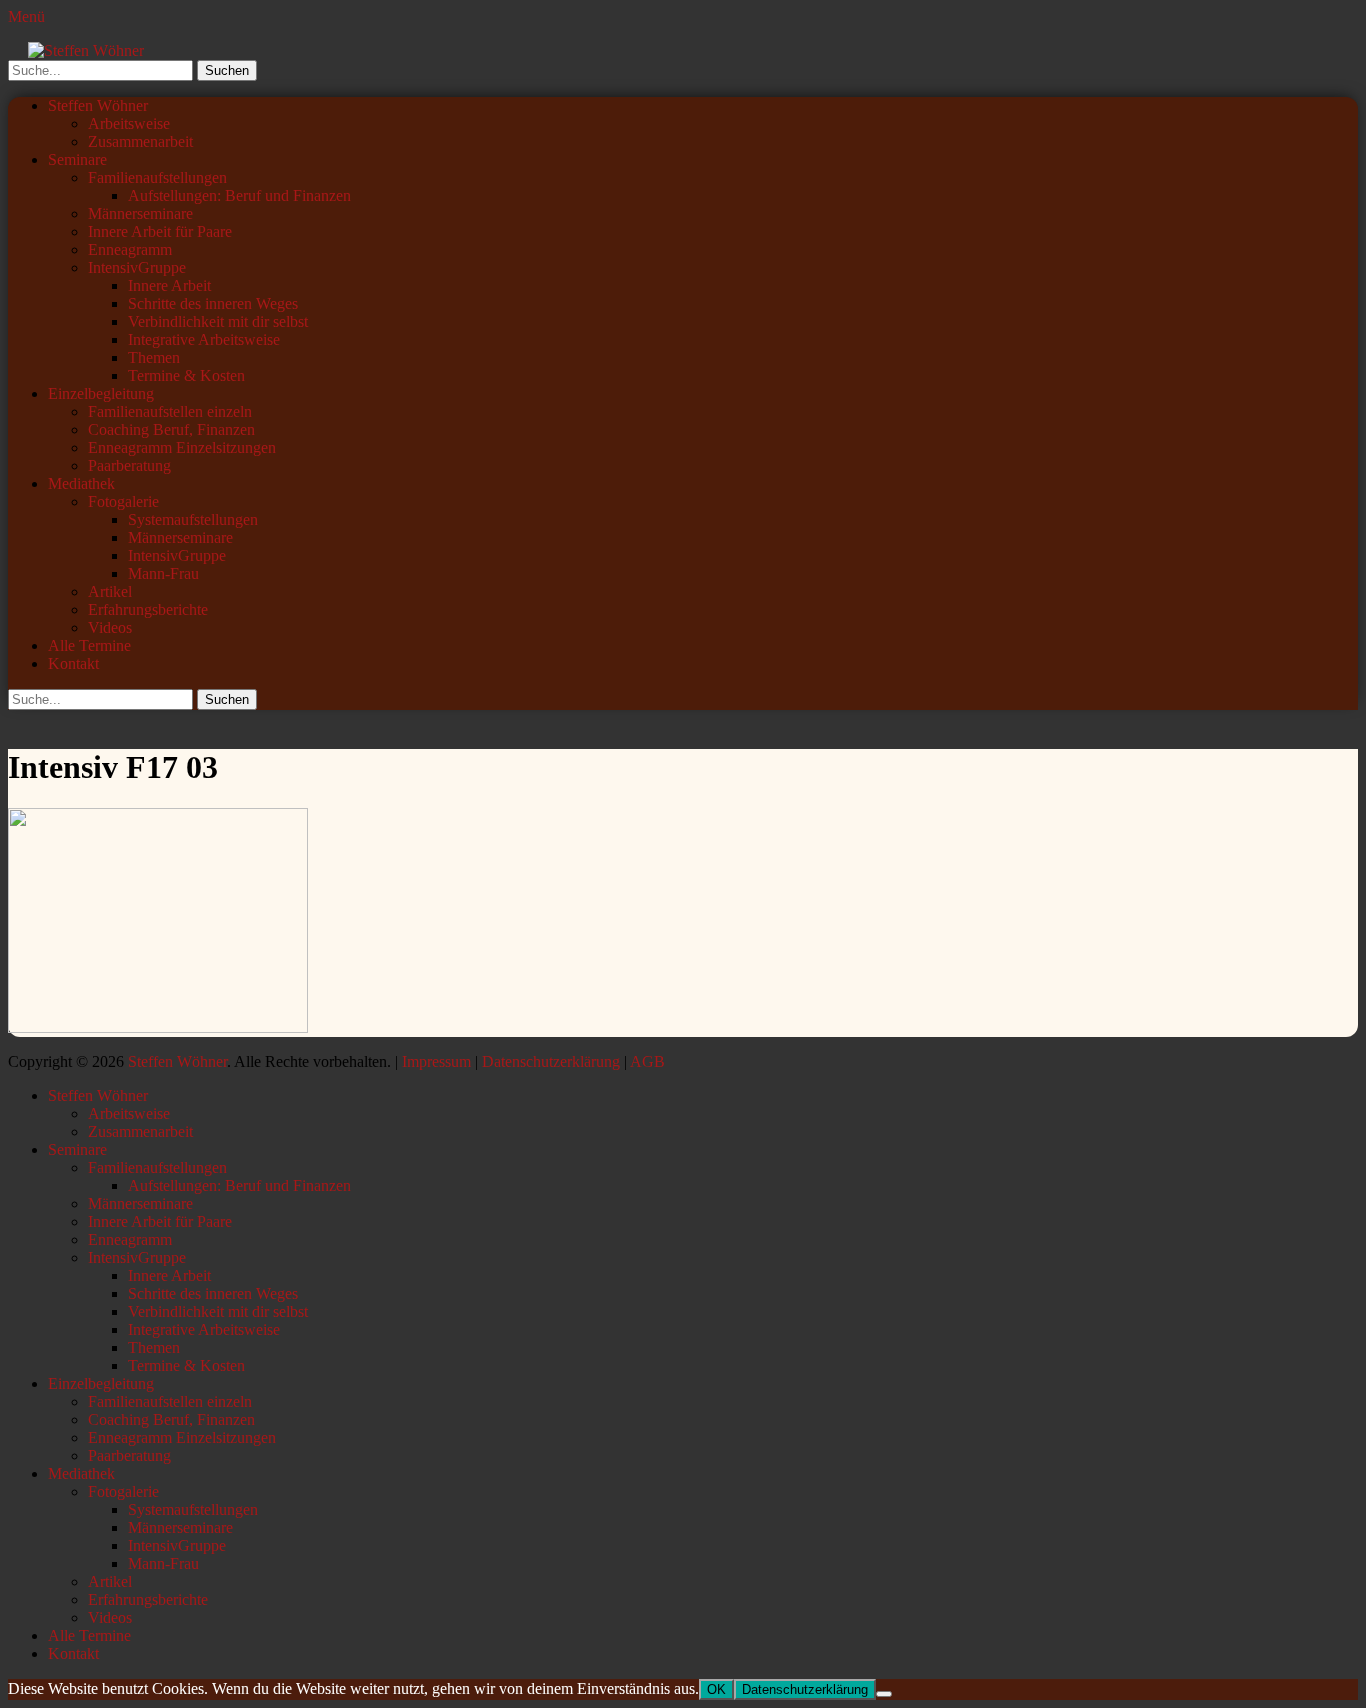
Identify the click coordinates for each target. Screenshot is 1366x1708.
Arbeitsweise (129, 123)
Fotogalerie (123, 501)
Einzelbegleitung (101, 393)
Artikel (110, 591)
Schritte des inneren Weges (213, 303)
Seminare (77, 159)
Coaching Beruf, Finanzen (171, 429)
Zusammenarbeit (140, 141)
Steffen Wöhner (98, 105)
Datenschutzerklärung (551, 1061)
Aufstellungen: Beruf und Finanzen (239, 195)
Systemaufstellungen (193, 519)
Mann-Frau (163, 573)
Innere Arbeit (169, 285)
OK (716, 1689)
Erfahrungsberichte (148, 609)
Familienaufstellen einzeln (170, 411)
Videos (110, 627)
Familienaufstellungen (157, 177)
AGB (647, 1061)
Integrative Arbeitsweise (204, 339)
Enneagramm (130, 249)
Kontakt (73, 663)
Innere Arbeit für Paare (160, 231)
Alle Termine (89, 645)
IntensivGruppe (137, 267)
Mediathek (81, 483)
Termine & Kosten (186, 375)
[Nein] (884, 1694)
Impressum (436, 1061)
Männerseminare (140, 213)
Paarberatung (129, 465)
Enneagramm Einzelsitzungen (182, 447)
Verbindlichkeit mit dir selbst (218, 321)
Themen (154, 357)
